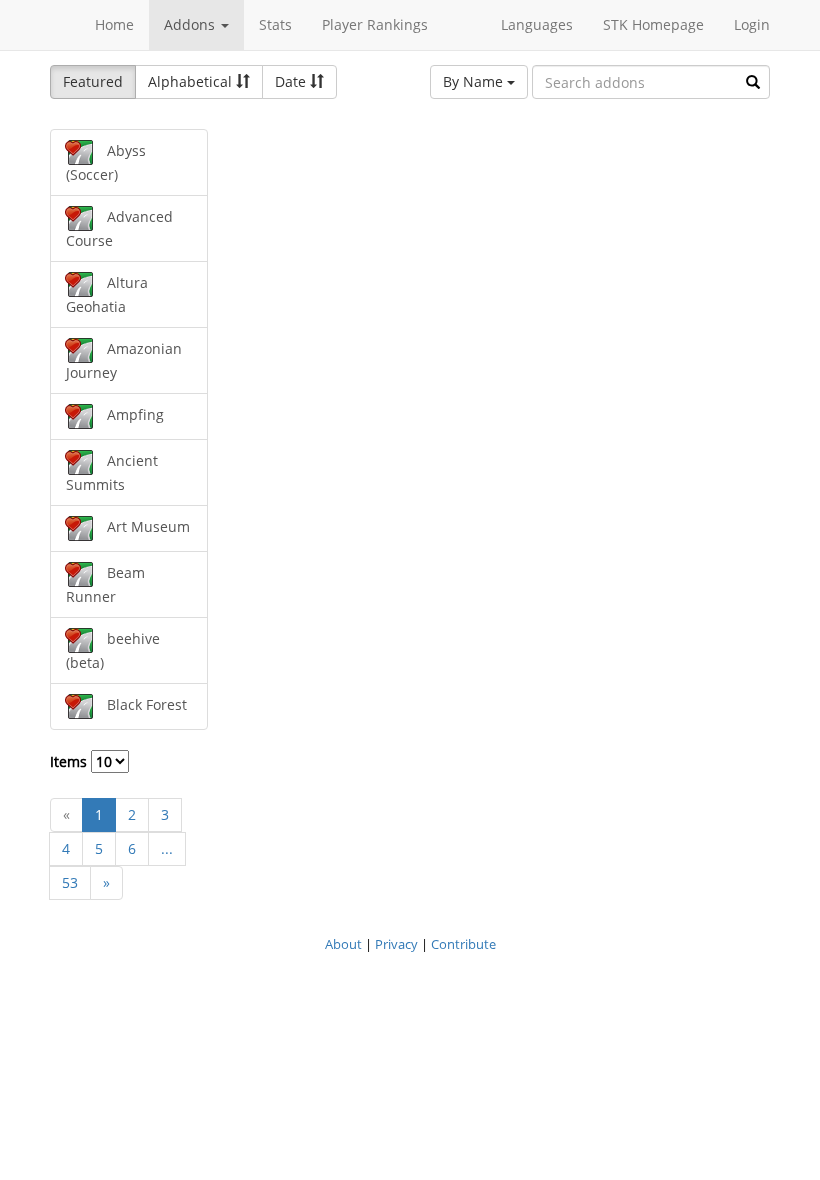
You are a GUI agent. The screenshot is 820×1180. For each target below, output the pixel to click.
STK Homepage (653, 24)
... (167, 848)
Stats (275, 24)
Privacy (396, 944)
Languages (537, 24)
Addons (191, 24)
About (343, 944)
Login (752, 24)
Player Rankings (375, 24)
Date (292, 81)
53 (70, 882)
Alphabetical (192, 81)
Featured (93, 81)
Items (70, 761)
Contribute (463, 944)
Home (114, 24)
